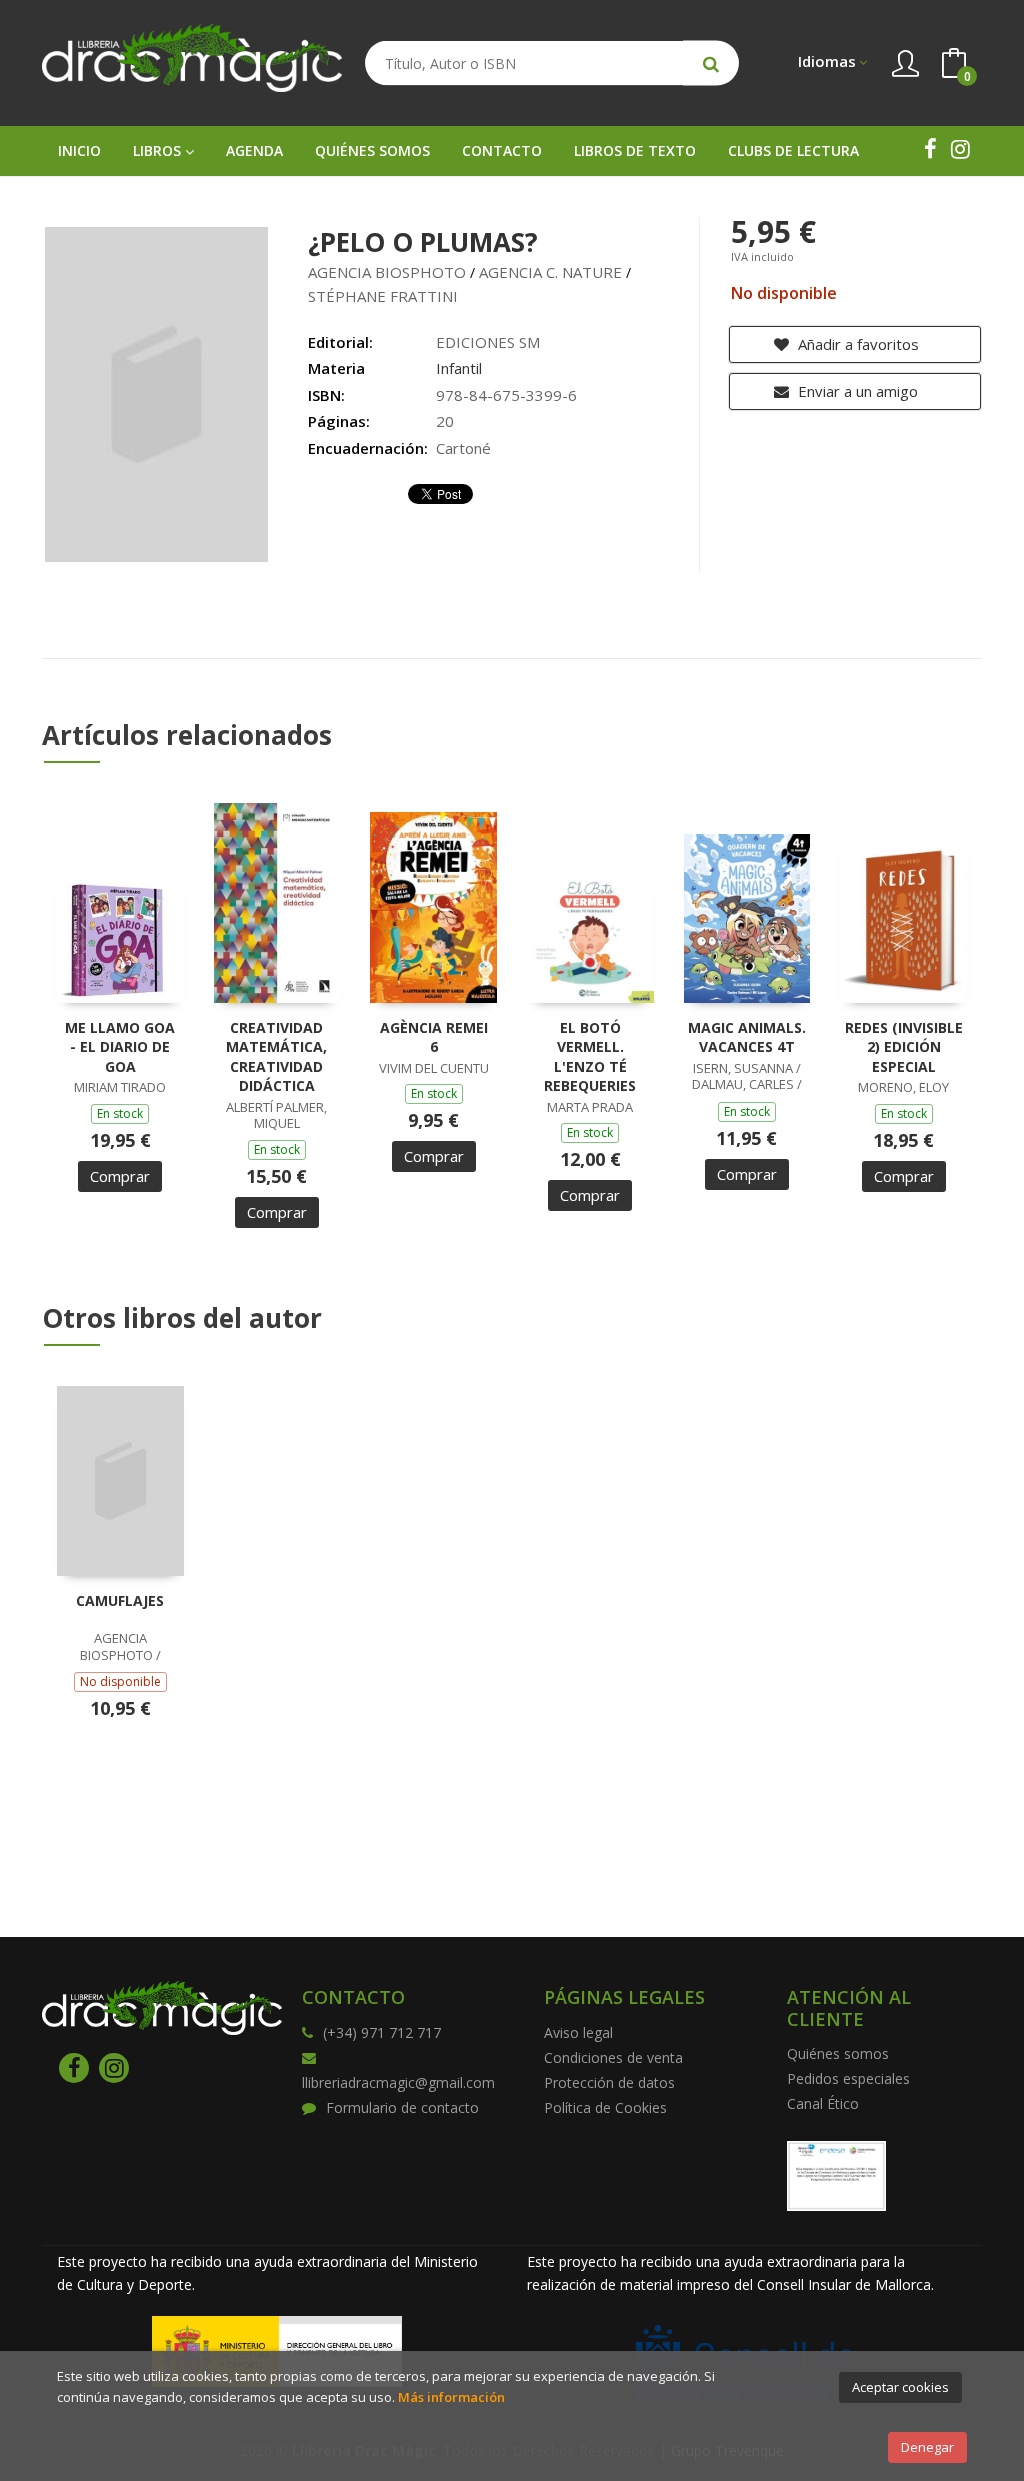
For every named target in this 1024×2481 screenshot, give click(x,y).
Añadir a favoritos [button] (856, 344)
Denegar (927, 2447)
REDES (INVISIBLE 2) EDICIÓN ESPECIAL (904, 1047)
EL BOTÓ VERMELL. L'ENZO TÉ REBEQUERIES (590, 1057)
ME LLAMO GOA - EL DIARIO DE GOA (120, 1047)
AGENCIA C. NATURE (550, 272)
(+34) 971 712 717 (382, 2032)
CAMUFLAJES (120, 1600)
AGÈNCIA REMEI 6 (434, 1037)
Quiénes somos (838, 2053)
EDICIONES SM (488, 342)
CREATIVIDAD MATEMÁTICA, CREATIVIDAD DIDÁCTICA (276, 1057)
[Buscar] (711, 63)
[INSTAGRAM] (960, 149)
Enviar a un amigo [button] (856, 391)
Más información (451, 2397)
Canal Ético (823, 2103)
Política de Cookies (605, 2107)
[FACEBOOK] (930, 149)
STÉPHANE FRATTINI (383, 296)
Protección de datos (609, 2082)
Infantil (459, 368)
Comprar (120, 1176)
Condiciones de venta (613, 2057)
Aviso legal (578, 2032)
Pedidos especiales (848, 2078)
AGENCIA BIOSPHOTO (387, 272)
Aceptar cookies (900, 2387)
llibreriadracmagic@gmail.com (398, 2082)
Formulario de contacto (402, 2107)
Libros (159, 150)
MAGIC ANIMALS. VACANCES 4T (747, 1037)
